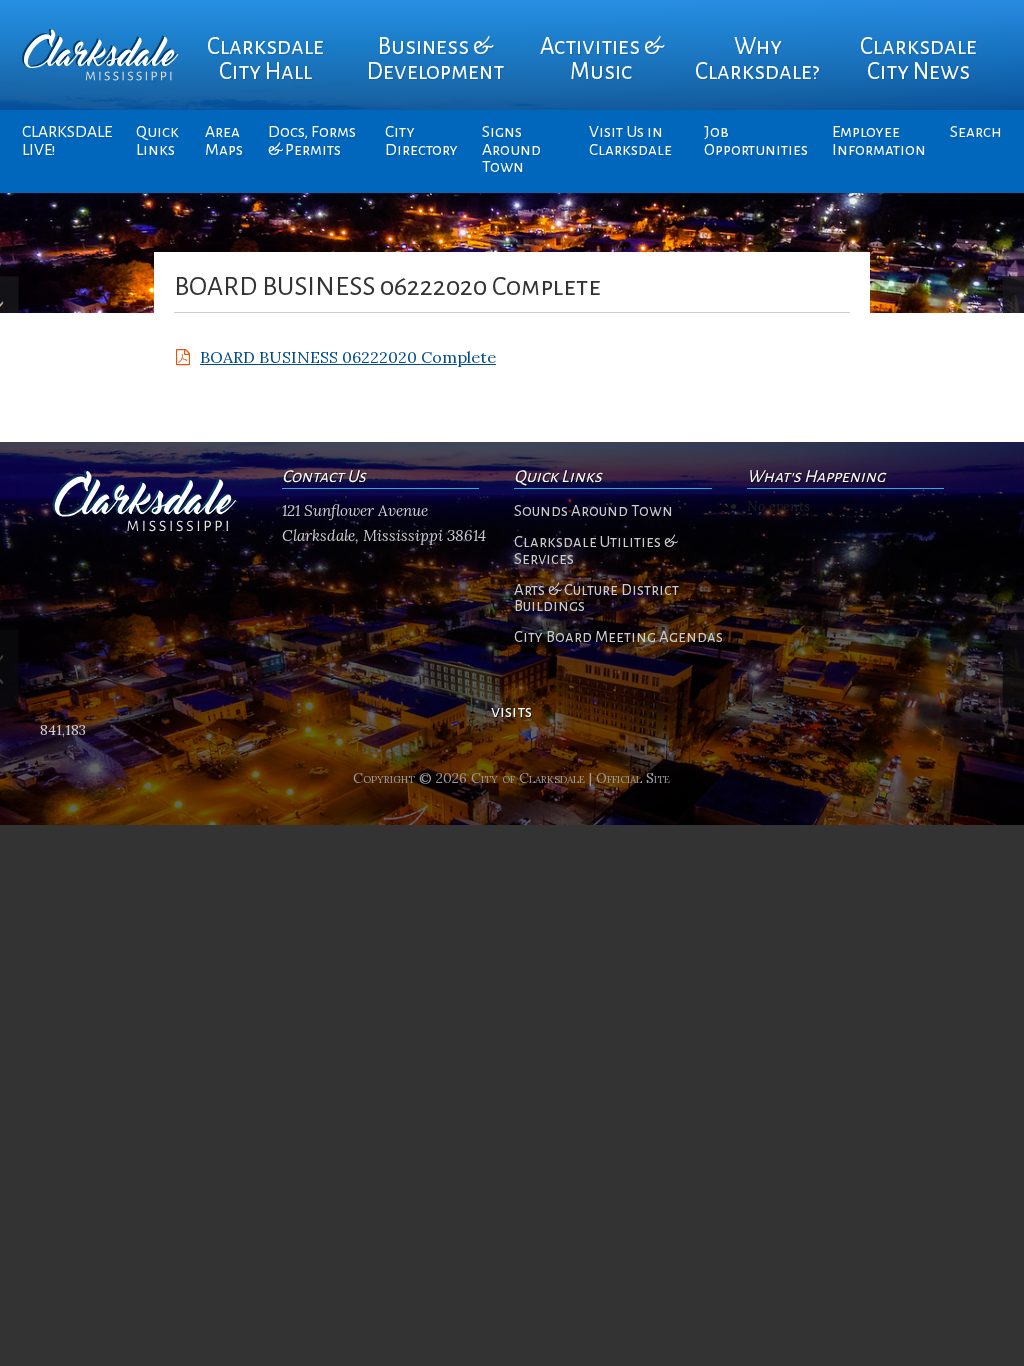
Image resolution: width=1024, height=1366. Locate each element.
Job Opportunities (756, 141)
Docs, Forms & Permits (312, 141)
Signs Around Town (511, 149)
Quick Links (157, 141)
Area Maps (224, 141)
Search (976, 132)
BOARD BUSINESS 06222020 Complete (348, 357)
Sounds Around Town (593, 511)
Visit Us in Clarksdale (630, 141)
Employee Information (879, 141)
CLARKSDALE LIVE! (67, 141)
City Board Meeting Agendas (618, 637)
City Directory (421, 141)
